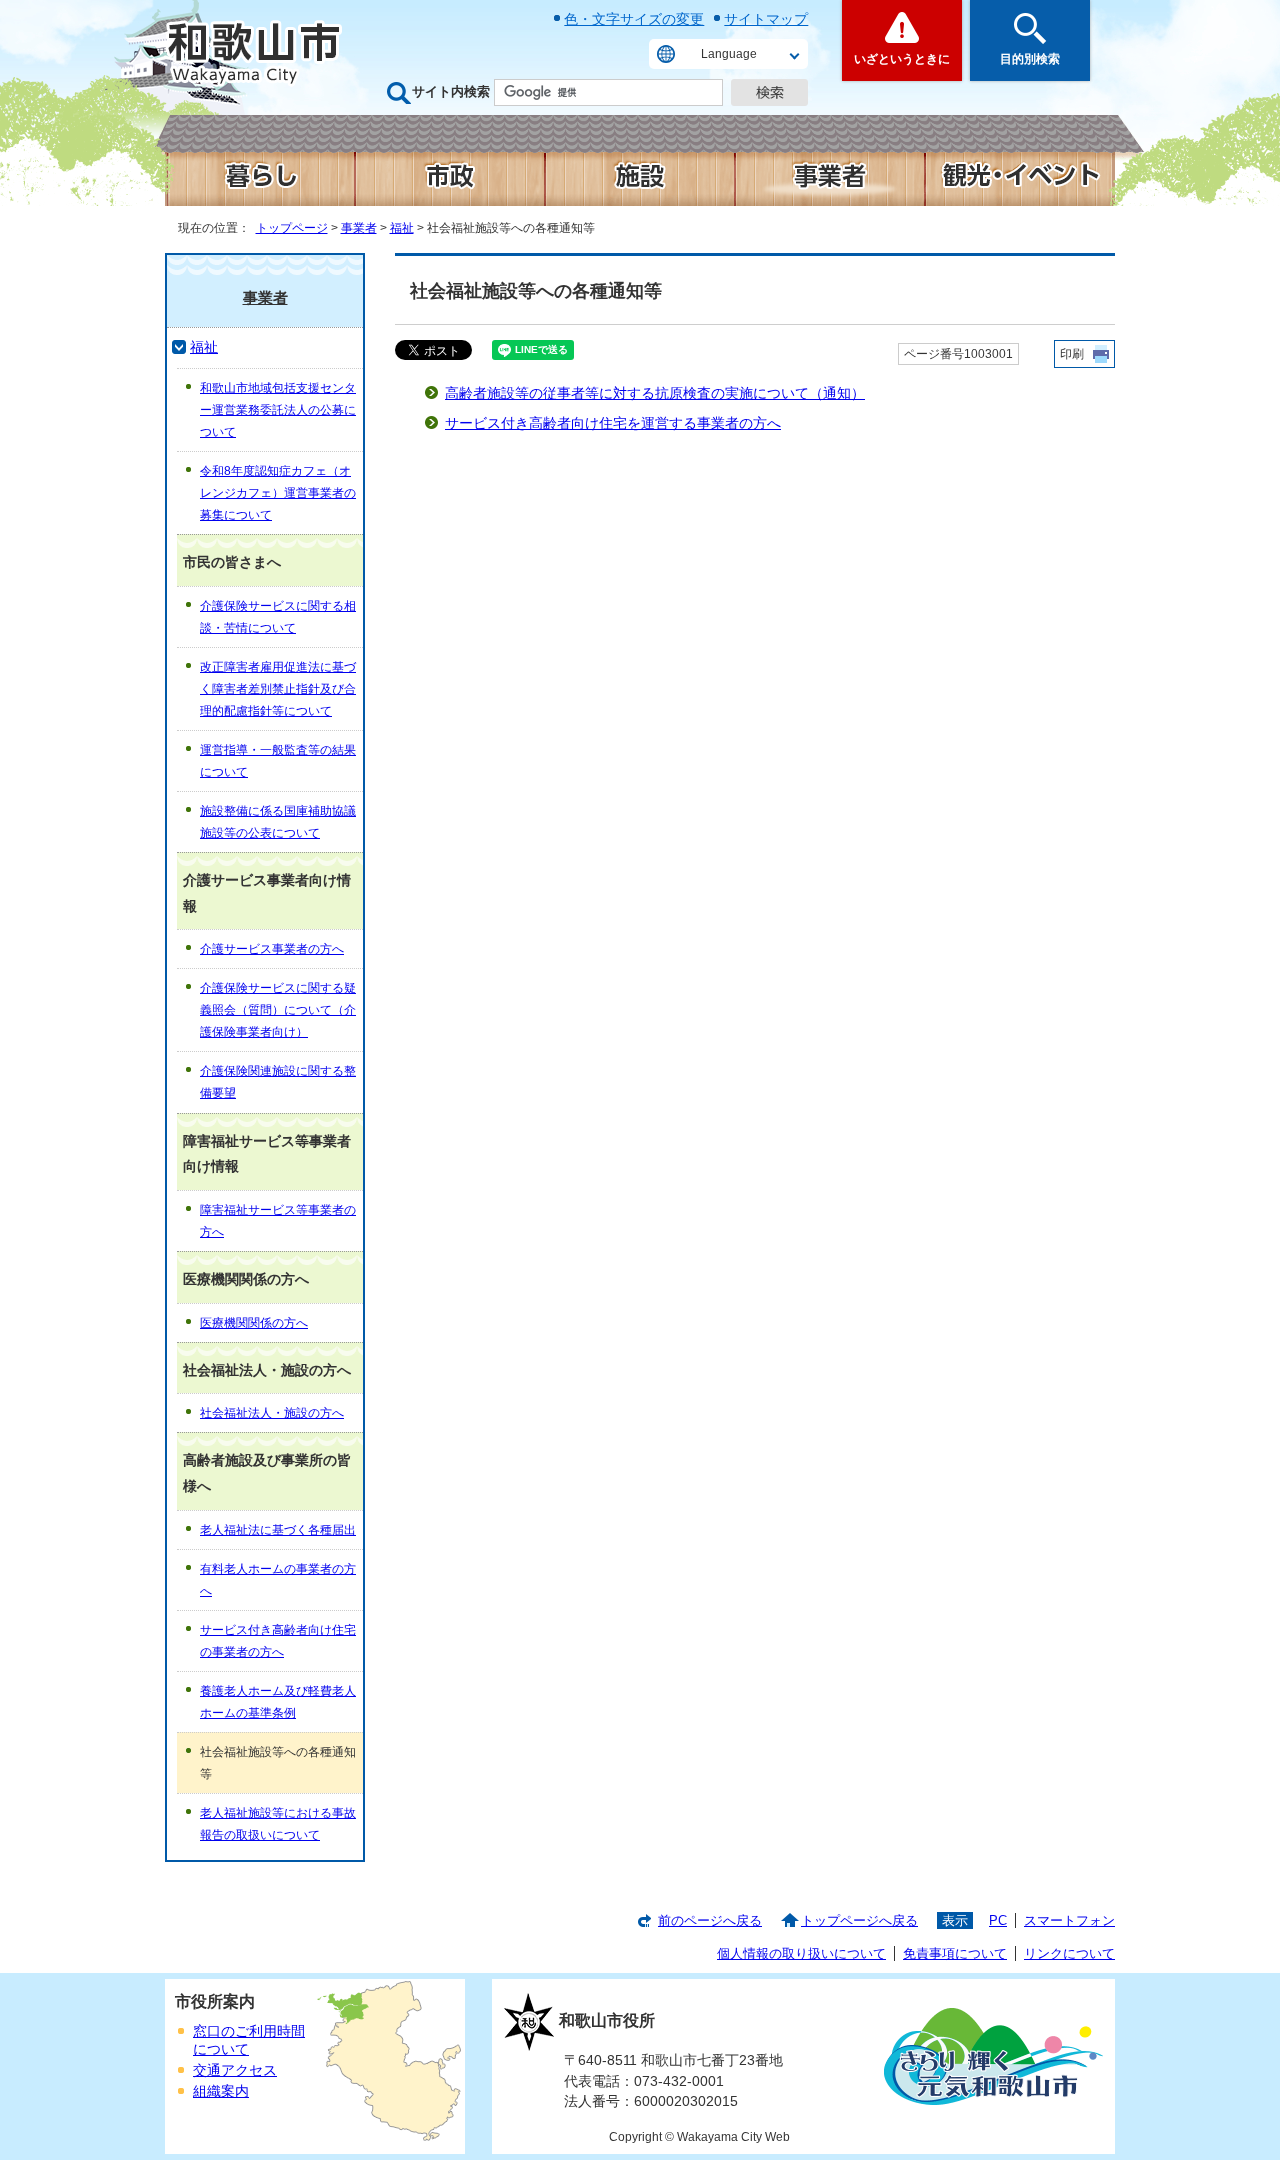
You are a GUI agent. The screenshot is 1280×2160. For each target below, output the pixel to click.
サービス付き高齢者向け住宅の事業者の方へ (278, 1641)
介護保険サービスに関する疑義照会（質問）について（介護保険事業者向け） (278, 1010)
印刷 (1072, 354)
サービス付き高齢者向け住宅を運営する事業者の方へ (613, 423)
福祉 (402, 228)
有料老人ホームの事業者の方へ (278, 1580)
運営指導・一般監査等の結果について (278, 761)
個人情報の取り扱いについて (801, 1953)
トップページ (292, 228)
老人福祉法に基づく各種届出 (278, 1530)
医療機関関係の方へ (254, 1323)
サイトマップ (766, 19)
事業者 (359, 228)
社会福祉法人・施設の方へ (272, 1413)
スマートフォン (1069, 1920)
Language (729, 54)
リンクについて (1069, 1953)
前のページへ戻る (710, 1920)
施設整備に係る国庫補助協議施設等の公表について (278, 822)
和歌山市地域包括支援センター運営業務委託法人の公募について (278, 410)
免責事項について (955, 1953)
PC (998, 1920)
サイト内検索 (451, 91)
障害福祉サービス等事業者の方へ (278, 1221)
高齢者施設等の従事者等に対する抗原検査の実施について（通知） (655, 393)
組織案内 (221, 2091)
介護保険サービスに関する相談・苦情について (278, 617)
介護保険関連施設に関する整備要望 (278, 1082)
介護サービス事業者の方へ (272, 949)
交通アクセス (235, 2070)
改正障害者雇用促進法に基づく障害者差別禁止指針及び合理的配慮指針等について (278, 689)
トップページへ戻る (859, 1920)
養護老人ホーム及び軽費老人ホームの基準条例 (278, 1702)
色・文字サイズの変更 (634, 19)
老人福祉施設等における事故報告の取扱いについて (278, 1824)
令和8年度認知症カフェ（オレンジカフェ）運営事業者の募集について (278, 493)
